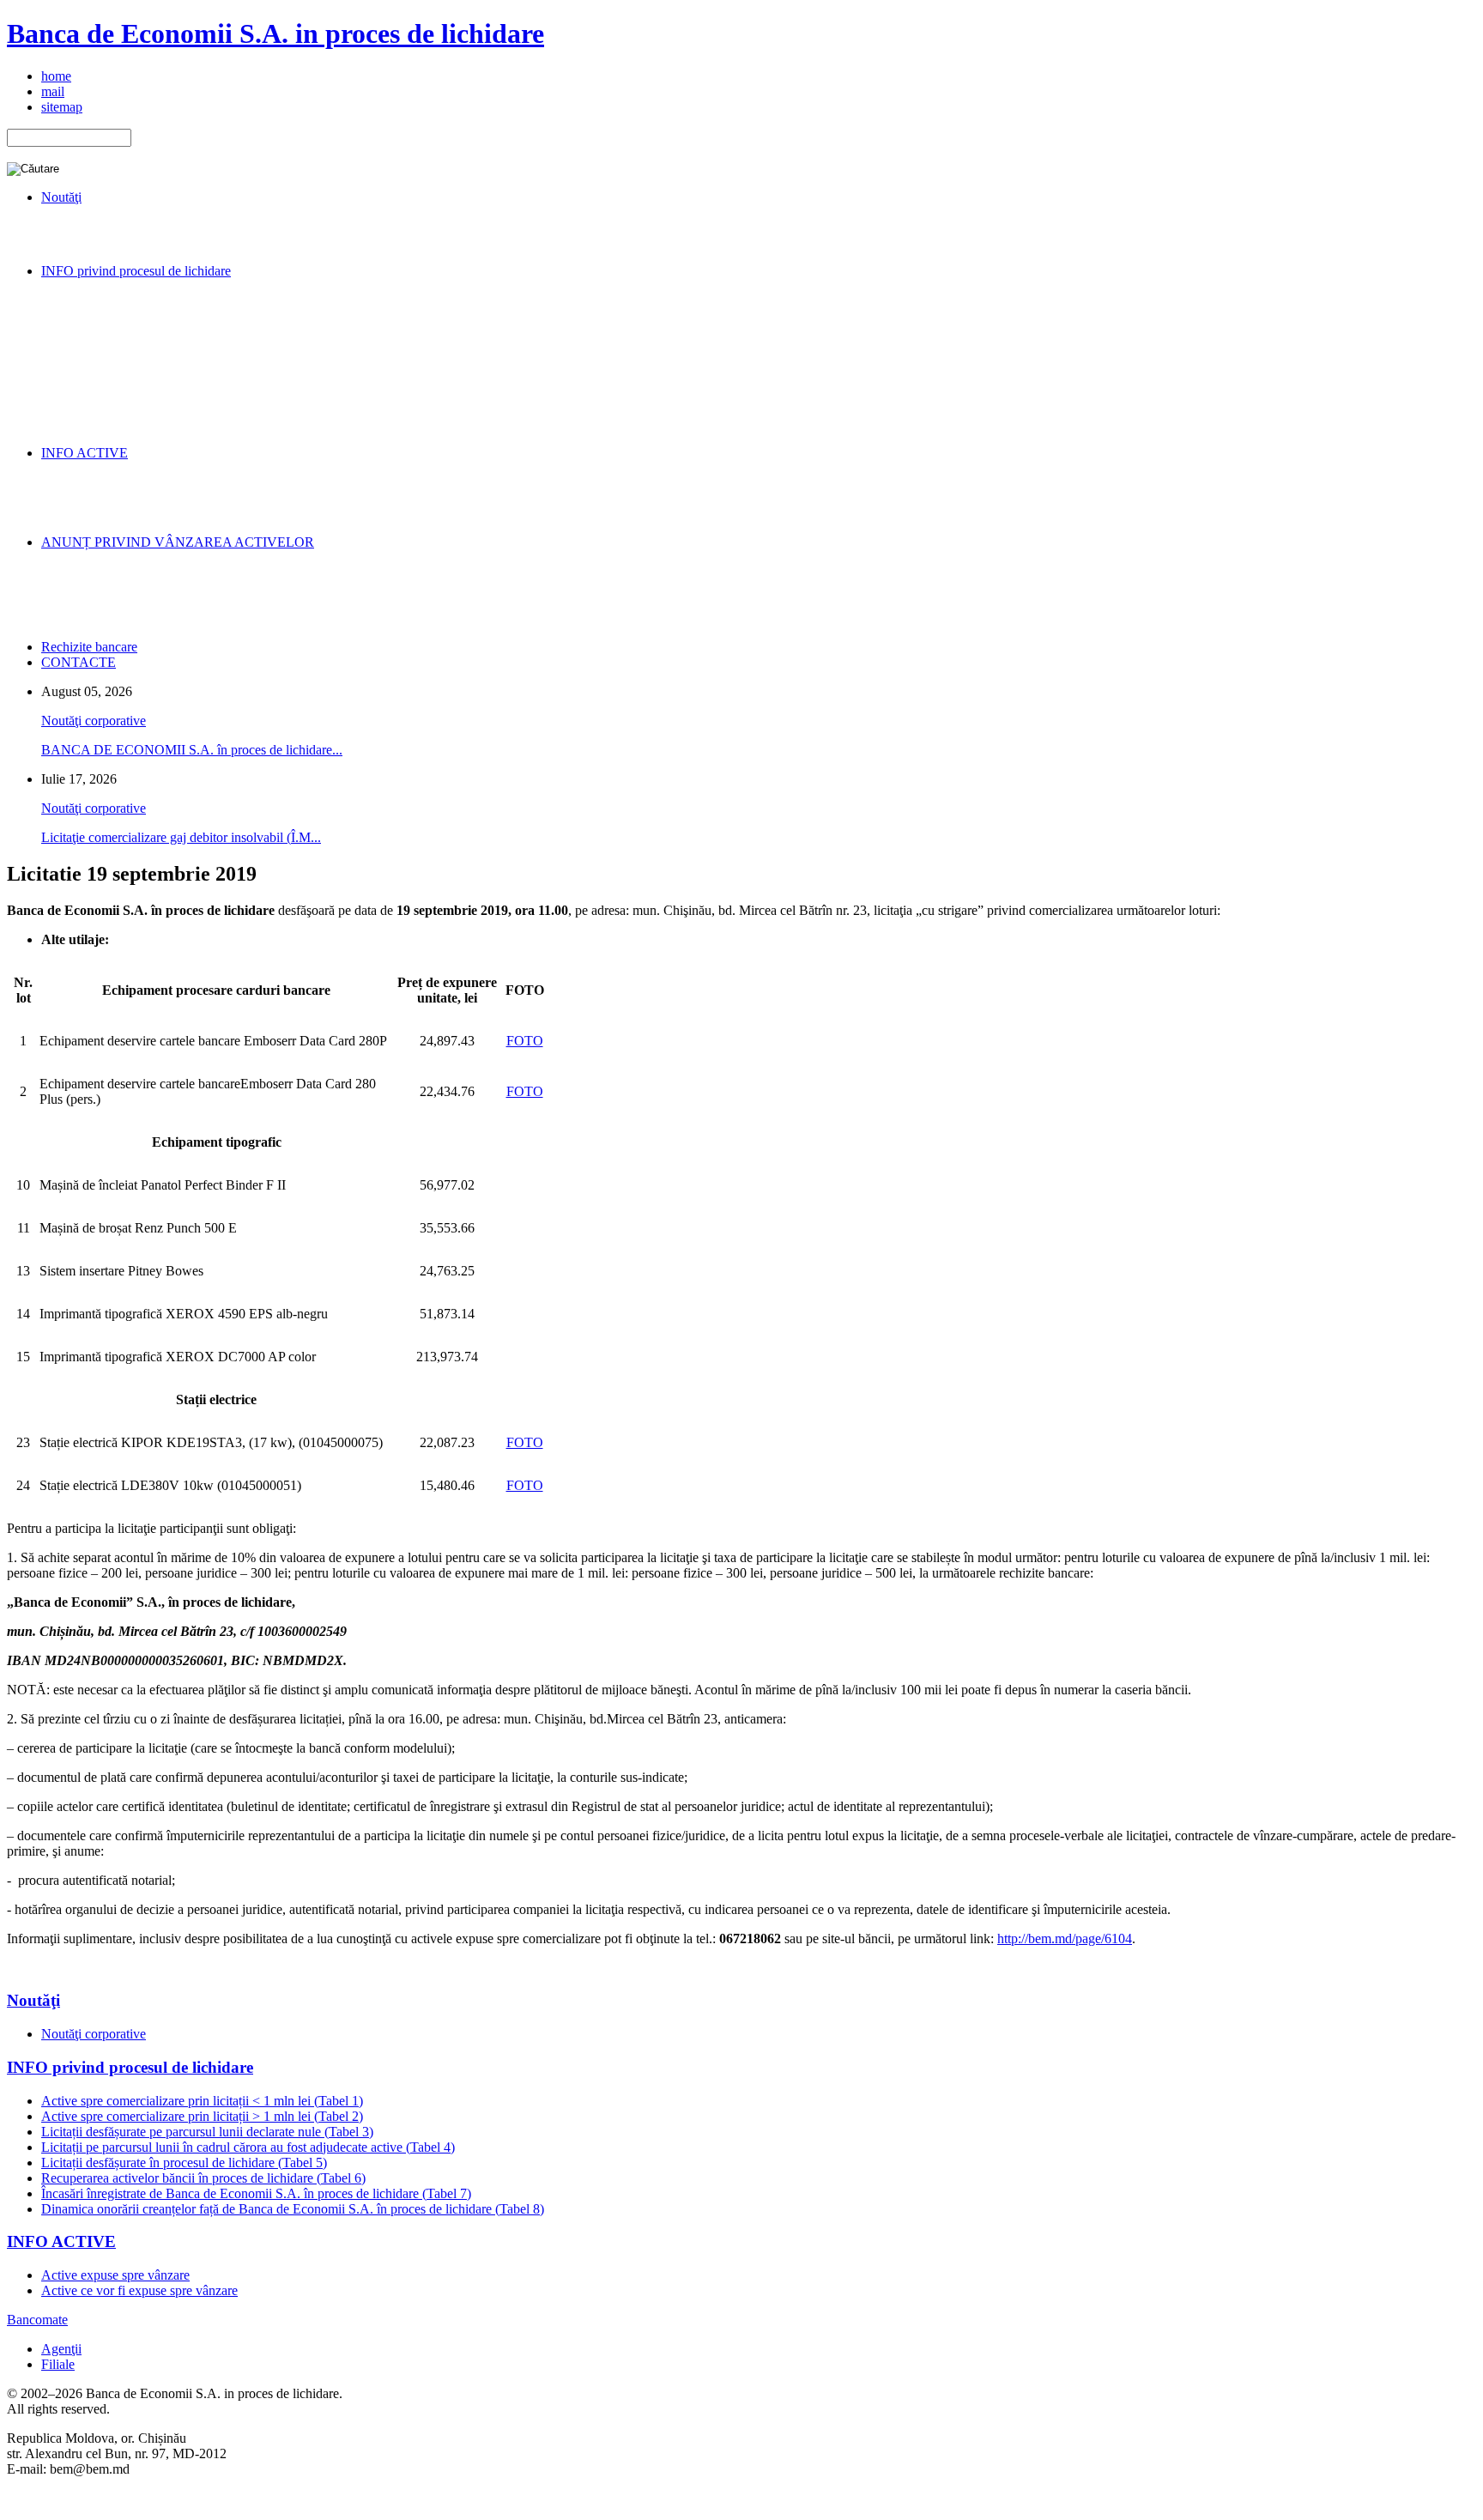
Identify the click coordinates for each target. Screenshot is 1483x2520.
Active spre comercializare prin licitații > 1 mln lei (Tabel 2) (202, 2116)
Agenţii (61, 2349)
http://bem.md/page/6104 (1065, 1938)
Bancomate (37, 2320)
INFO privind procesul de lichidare (130, 2067)
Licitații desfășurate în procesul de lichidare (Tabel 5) (184, 2163)
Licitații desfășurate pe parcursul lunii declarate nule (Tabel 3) (207, 2132)
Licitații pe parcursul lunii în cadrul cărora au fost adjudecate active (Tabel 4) (248, 2147)
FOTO (525, 1041)
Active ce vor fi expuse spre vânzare (139, 2290)
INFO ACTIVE (61, 2241)
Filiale (58, 2364)
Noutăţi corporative (94, 721)
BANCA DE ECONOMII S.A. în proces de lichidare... (192, 750)
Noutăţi (33, 2000)
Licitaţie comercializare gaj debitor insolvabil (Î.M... (181, 837)
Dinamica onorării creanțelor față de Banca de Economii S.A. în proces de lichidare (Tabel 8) (293, 2209)
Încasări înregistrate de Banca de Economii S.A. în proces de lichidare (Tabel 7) (256, 2193)
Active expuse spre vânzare (115, 2275)
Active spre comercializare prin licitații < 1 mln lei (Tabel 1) (202, 2101)
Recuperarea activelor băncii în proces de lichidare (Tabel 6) (203, 2178)
